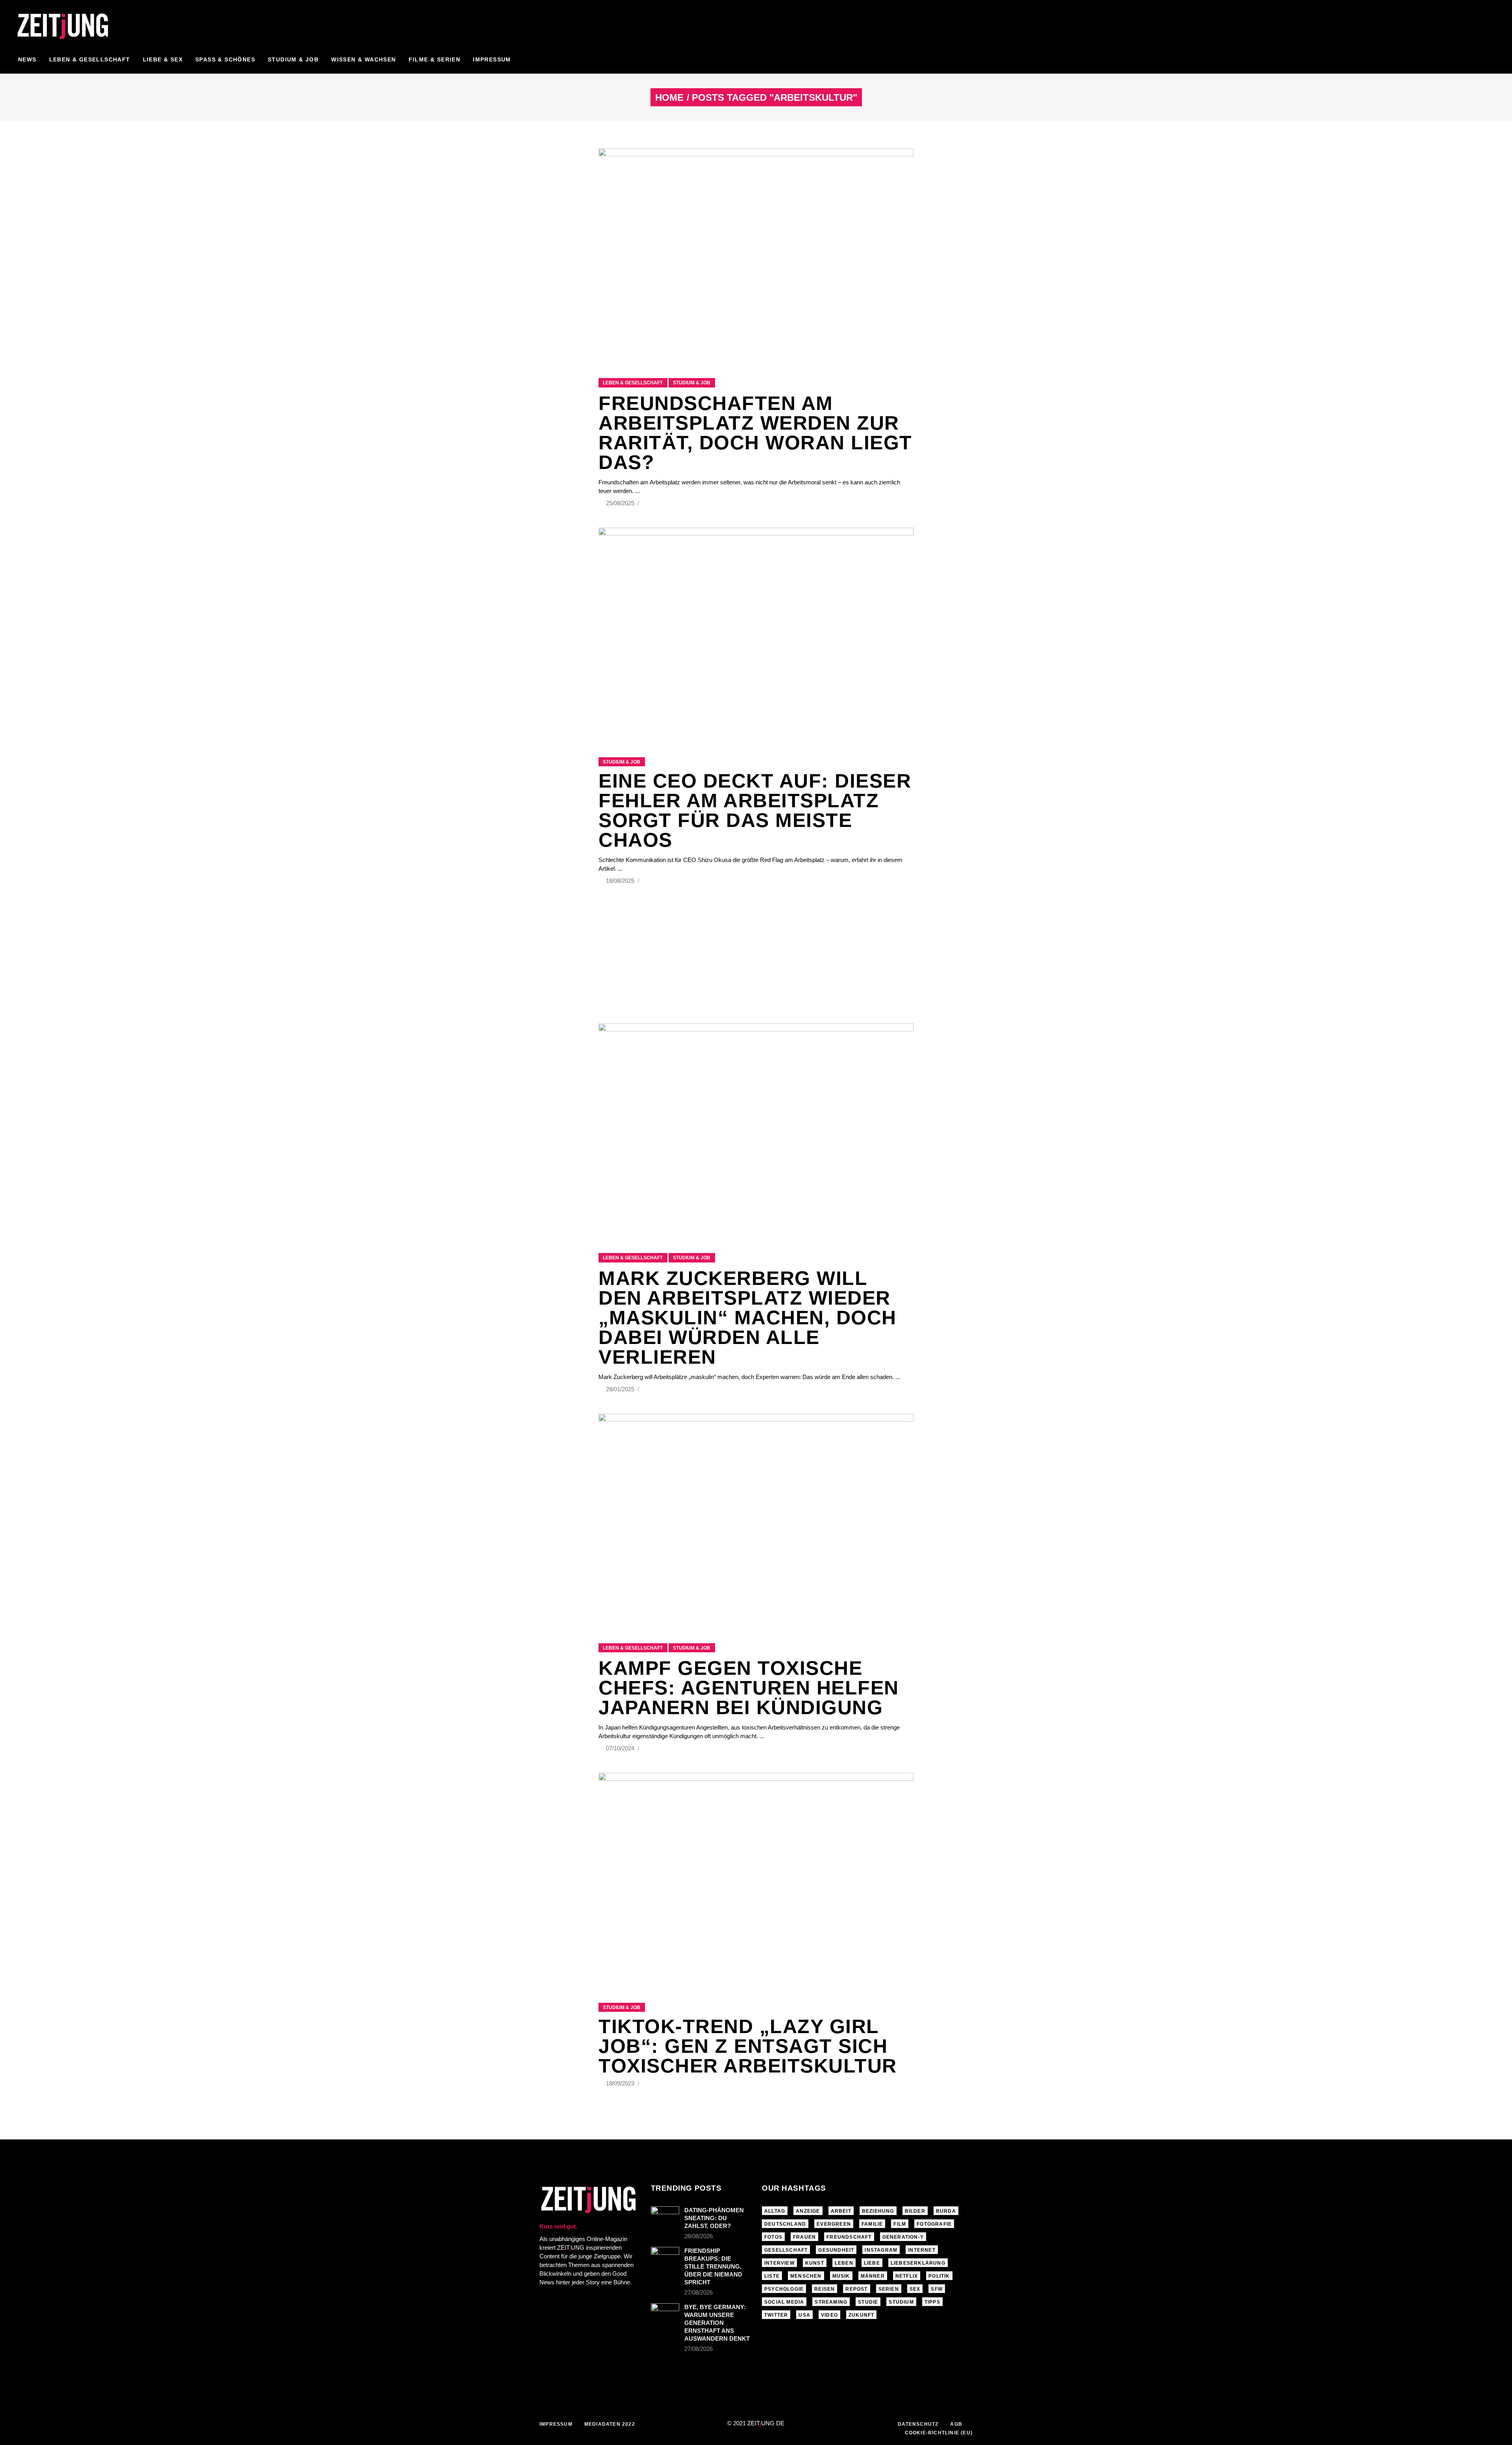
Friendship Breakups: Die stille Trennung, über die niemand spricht (713, 2266)
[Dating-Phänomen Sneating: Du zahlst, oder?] (665, 2216)
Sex (915, 2289)
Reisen (825, 2289)
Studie (868, 2302)
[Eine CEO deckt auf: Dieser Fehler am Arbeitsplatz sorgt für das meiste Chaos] (756, 633)
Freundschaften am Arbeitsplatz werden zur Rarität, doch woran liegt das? (755, 433)
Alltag (775, 2211)
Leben (844, 2263)
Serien (889, 2289)
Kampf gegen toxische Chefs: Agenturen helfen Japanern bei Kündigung (749, 1688)
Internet (922, 2250)
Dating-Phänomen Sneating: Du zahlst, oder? (714, 2218)
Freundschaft (849, 2237)
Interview (779, 2263)
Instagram (881, 2250)
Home (669, 98)
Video (829, 2315)
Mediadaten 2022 (610, 2424)
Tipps (932, 2302)
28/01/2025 (621, 1389)
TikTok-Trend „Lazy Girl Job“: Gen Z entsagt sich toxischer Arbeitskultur (748, 2046)
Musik (841, 2276)
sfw (937, 2289)
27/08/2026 (699, 2292)
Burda (946, 2211)
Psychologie (784, 2289)
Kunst (815, 2263)
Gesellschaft (786, 2250)
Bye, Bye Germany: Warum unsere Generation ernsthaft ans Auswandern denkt (717, 2323)
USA (804, 2315)
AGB (956, 2424)
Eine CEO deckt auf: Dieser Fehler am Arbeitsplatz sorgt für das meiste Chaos (755, 810)
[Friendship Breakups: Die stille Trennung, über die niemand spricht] (665, 2256)
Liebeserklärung (918, 2263)
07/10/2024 (621, 1748)
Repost (856, 2289)
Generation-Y (903, 2237)
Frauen (804, 2237)
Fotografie (934, 2224)
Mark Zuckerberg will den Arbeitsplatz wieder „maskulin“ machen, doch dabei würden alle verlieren (748, 1318)
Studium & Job (692, 383)
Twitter (776, 2315)
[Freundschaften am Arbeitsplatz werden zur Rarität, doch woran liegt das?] (756, 253)
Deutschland (785, 2224)
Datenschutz (918, 2424)
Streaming (831, 2302)
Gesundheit (836, 2250)
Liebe (872, 2263)
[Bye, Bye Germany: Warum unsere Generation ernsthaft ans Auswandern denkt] (665, 2314)
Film (900, 2224)
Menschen (806, 2276)
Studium (901, 2302)
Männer (873, 2276)
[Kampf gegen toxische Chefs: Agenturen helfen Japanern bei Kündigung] (756, 1519)
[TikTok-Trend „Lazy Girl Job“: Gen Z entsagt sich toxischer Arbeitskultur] (756, 1878)
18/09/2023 (621, 2083)
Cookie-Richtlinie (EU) (939, 2433)
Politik (939, 2276)
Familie (872, 2224)
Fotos (773, 2237)
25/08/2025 (621, 503)
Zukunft (861, 2315)
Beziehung (878, 2211)
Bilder (915, 2211)
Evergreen (834, 2224)
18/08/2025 (621, 881)
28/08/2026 (699, 2236)
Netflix (907, 2276)
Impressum (556, 2424)
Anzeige (808, 2211)
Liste (772, 2276)
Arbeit (841, 2211)
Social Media (784, 2302)
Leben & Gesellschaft (633, 383)
